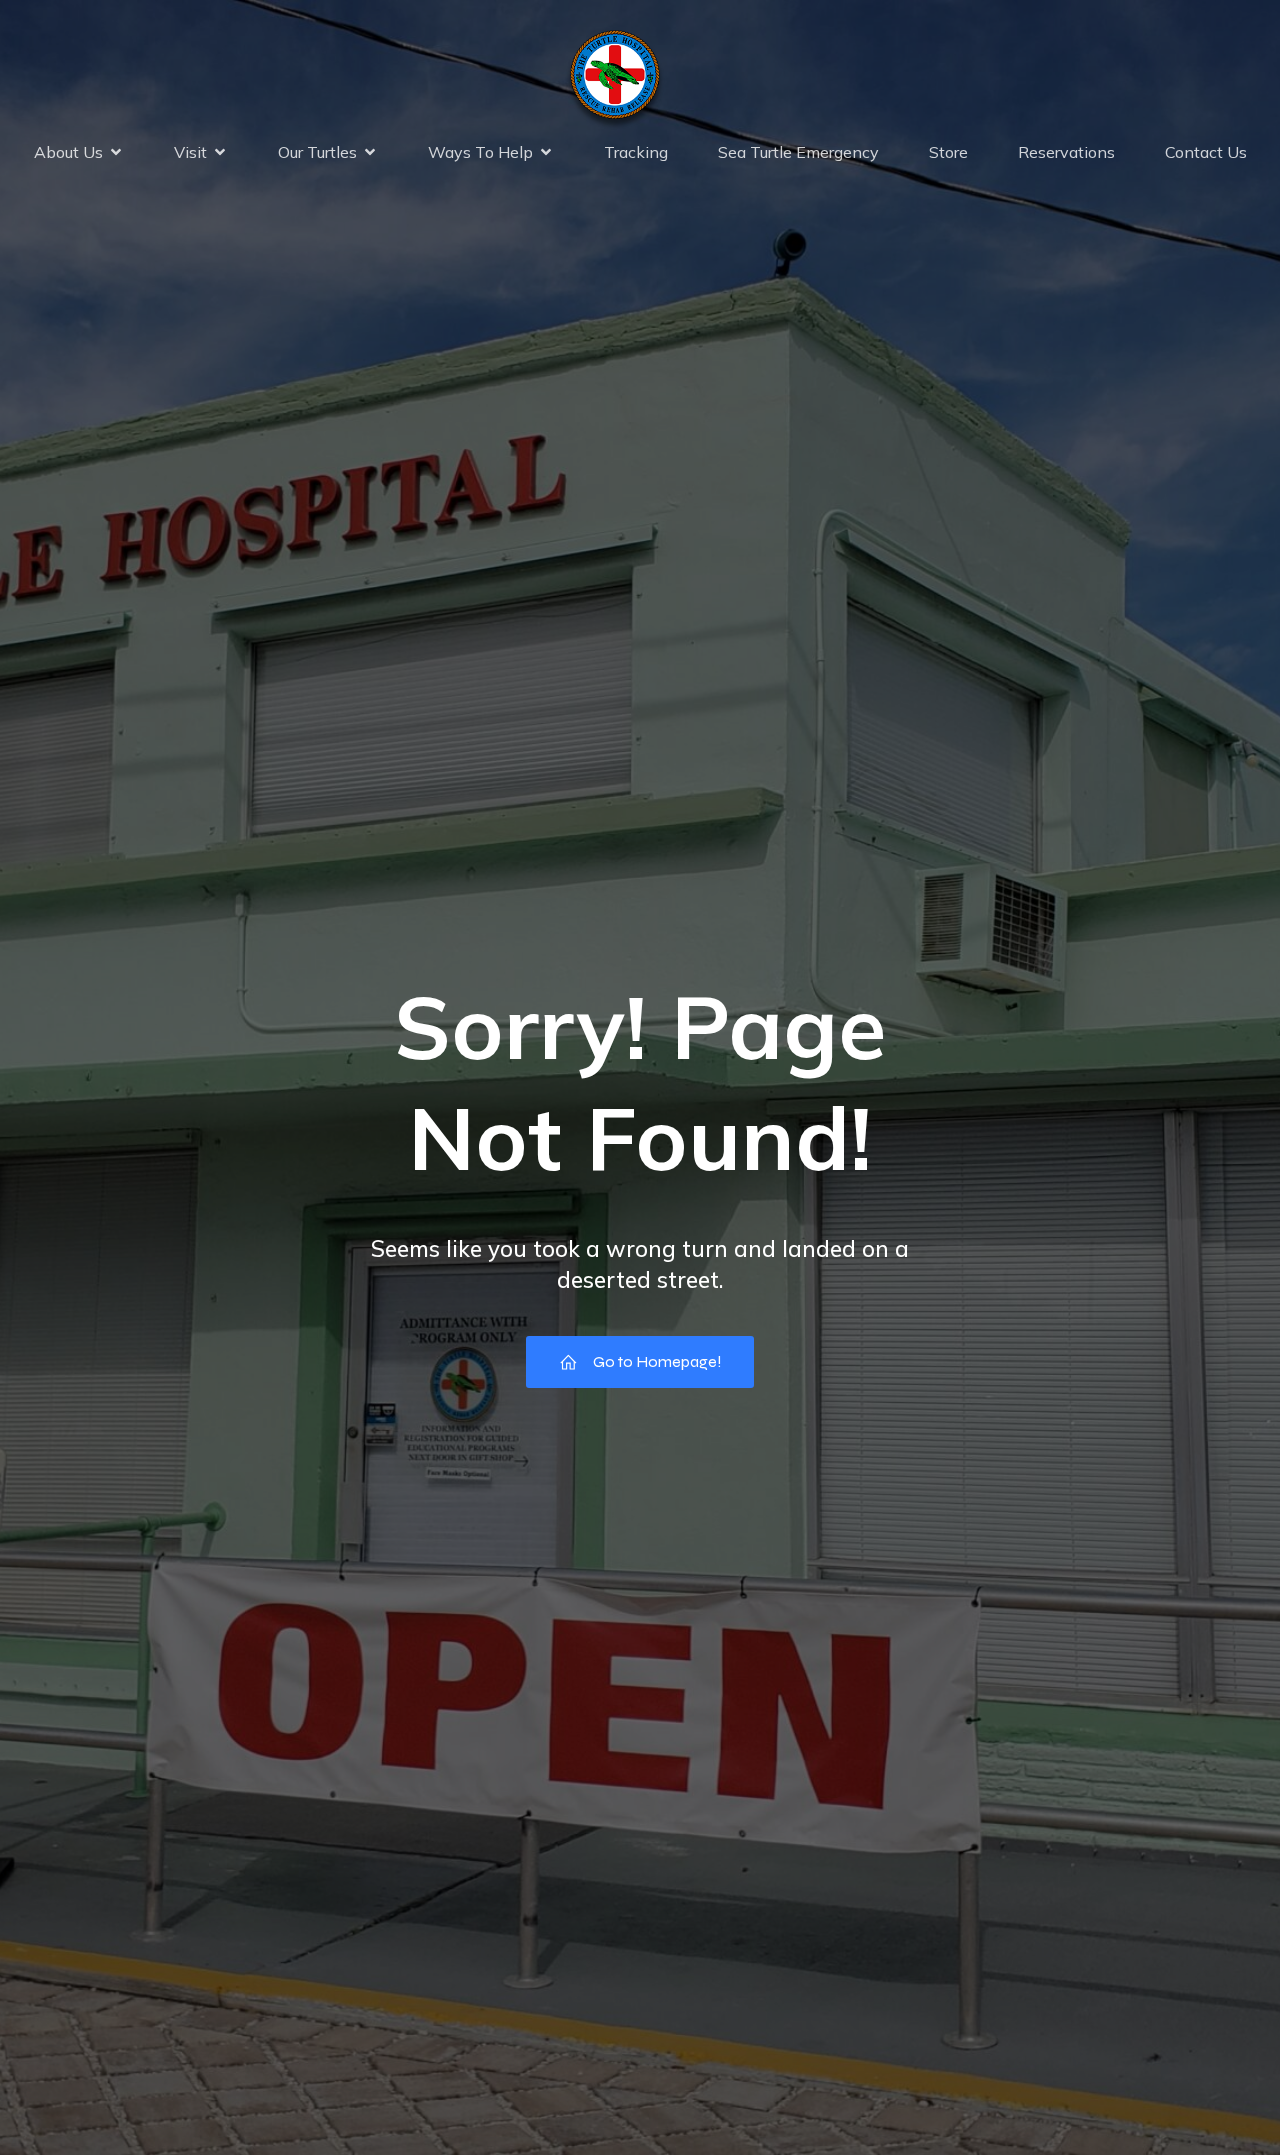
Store (948, 152)
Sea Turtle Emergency (798, 152)
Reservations (1066, 152)
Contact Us (1206, 152)
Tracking (636, 152)
